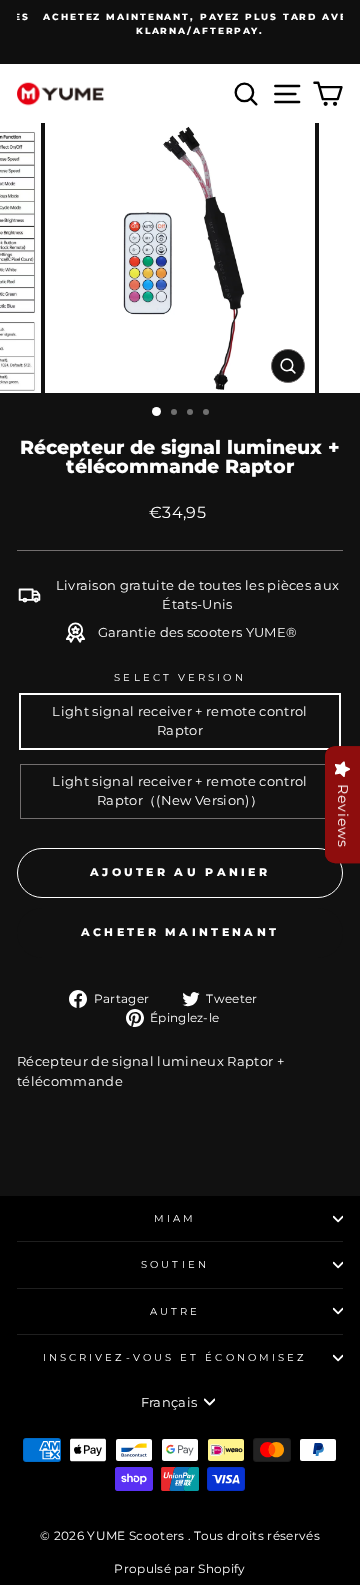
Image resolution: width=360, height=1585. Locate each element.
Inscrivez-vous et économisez (175, 1357)
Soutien (175, 1264)
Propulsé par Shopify (179, 1568)
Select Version (179, 677)
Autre (175, 1311)
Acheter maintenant (180, 932)
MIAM (175, 1218)
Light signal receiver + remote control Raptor (179, 721)
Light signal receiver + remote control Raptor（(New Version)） (179, 791)
